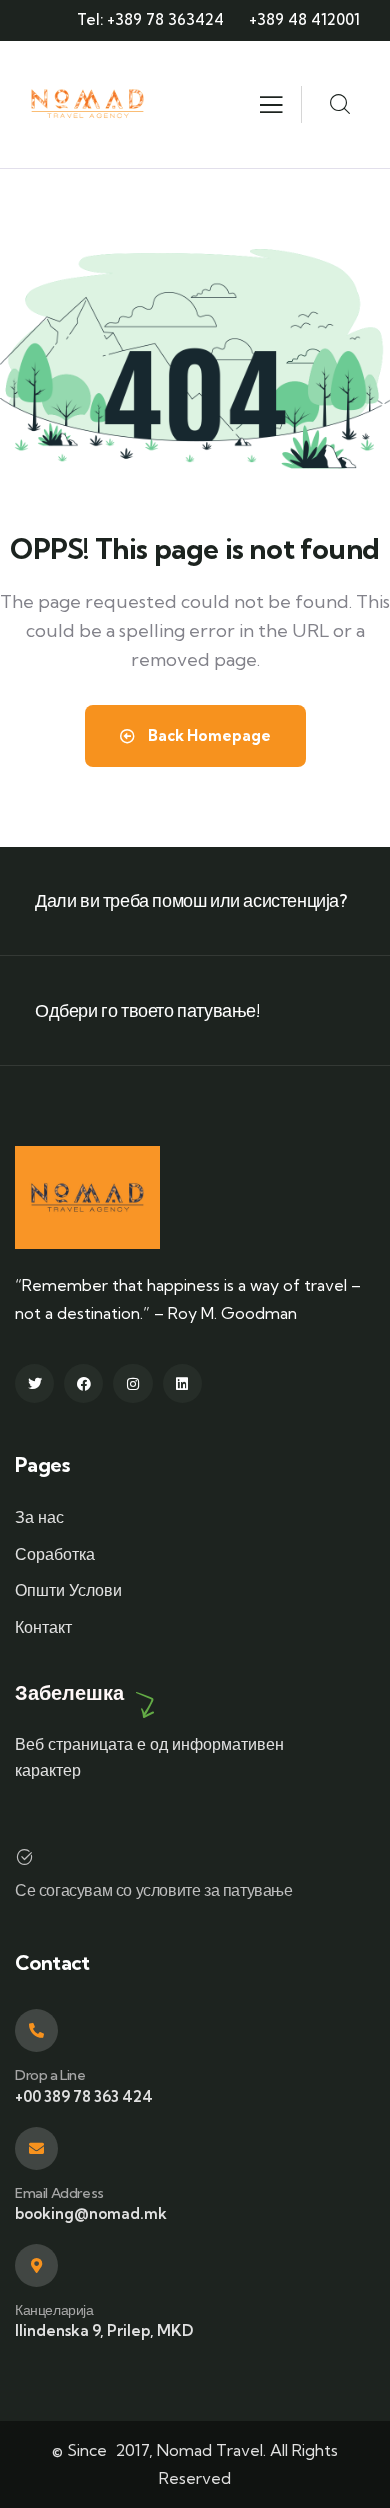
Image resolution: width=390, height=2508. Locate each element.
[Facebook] (83, 1383)
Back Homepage (208, 735)
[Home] (88, 104)
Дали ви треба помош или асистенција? (191, 900)
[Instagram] (132, 1383)
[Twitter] (34, 1383)
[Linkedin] (182, 1383)
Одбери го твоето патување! (147, 1010)
